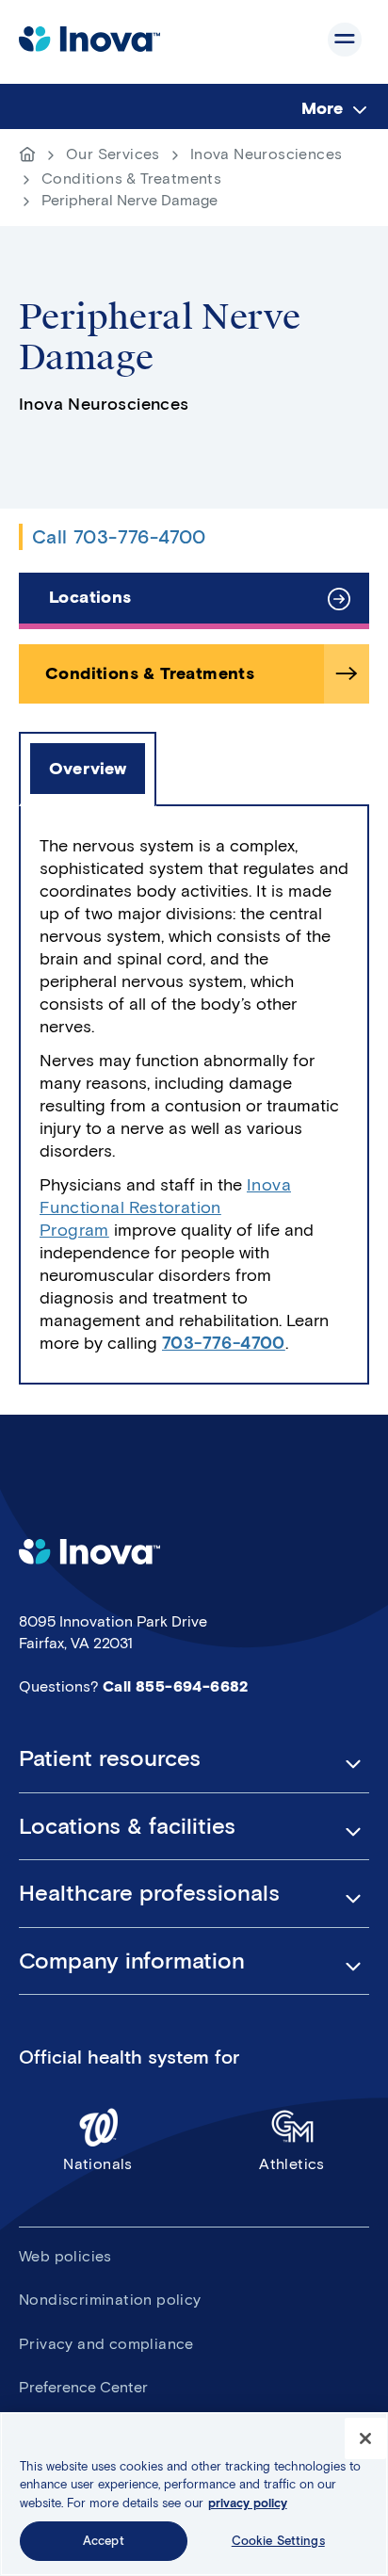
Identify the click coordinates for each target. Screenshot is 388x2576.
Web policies (65, 2256)
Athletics (292, 2164)
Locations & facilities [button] (127, 1826)
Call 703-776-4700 (119, 537)
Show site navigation (345, 40)
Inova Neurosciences (267, 154)
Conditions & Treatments (131, 178)
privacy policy (248, 2503)
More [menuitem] (322, 108)
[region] (194, 2494)
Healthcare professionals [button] (149, 1893)
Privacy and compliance (106, 2344)
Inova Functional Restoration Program (165, 1207)
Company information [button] (132, 1961)
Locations (90, 597)
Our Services (113, 154)
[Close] (365, 2438)
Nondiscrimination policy (110, 2300)
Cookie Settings (278, 2541)
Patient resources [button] (110, 1758)
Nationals (98, 2164)
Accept (104, 2541)
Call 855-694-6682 (176, 1686)
